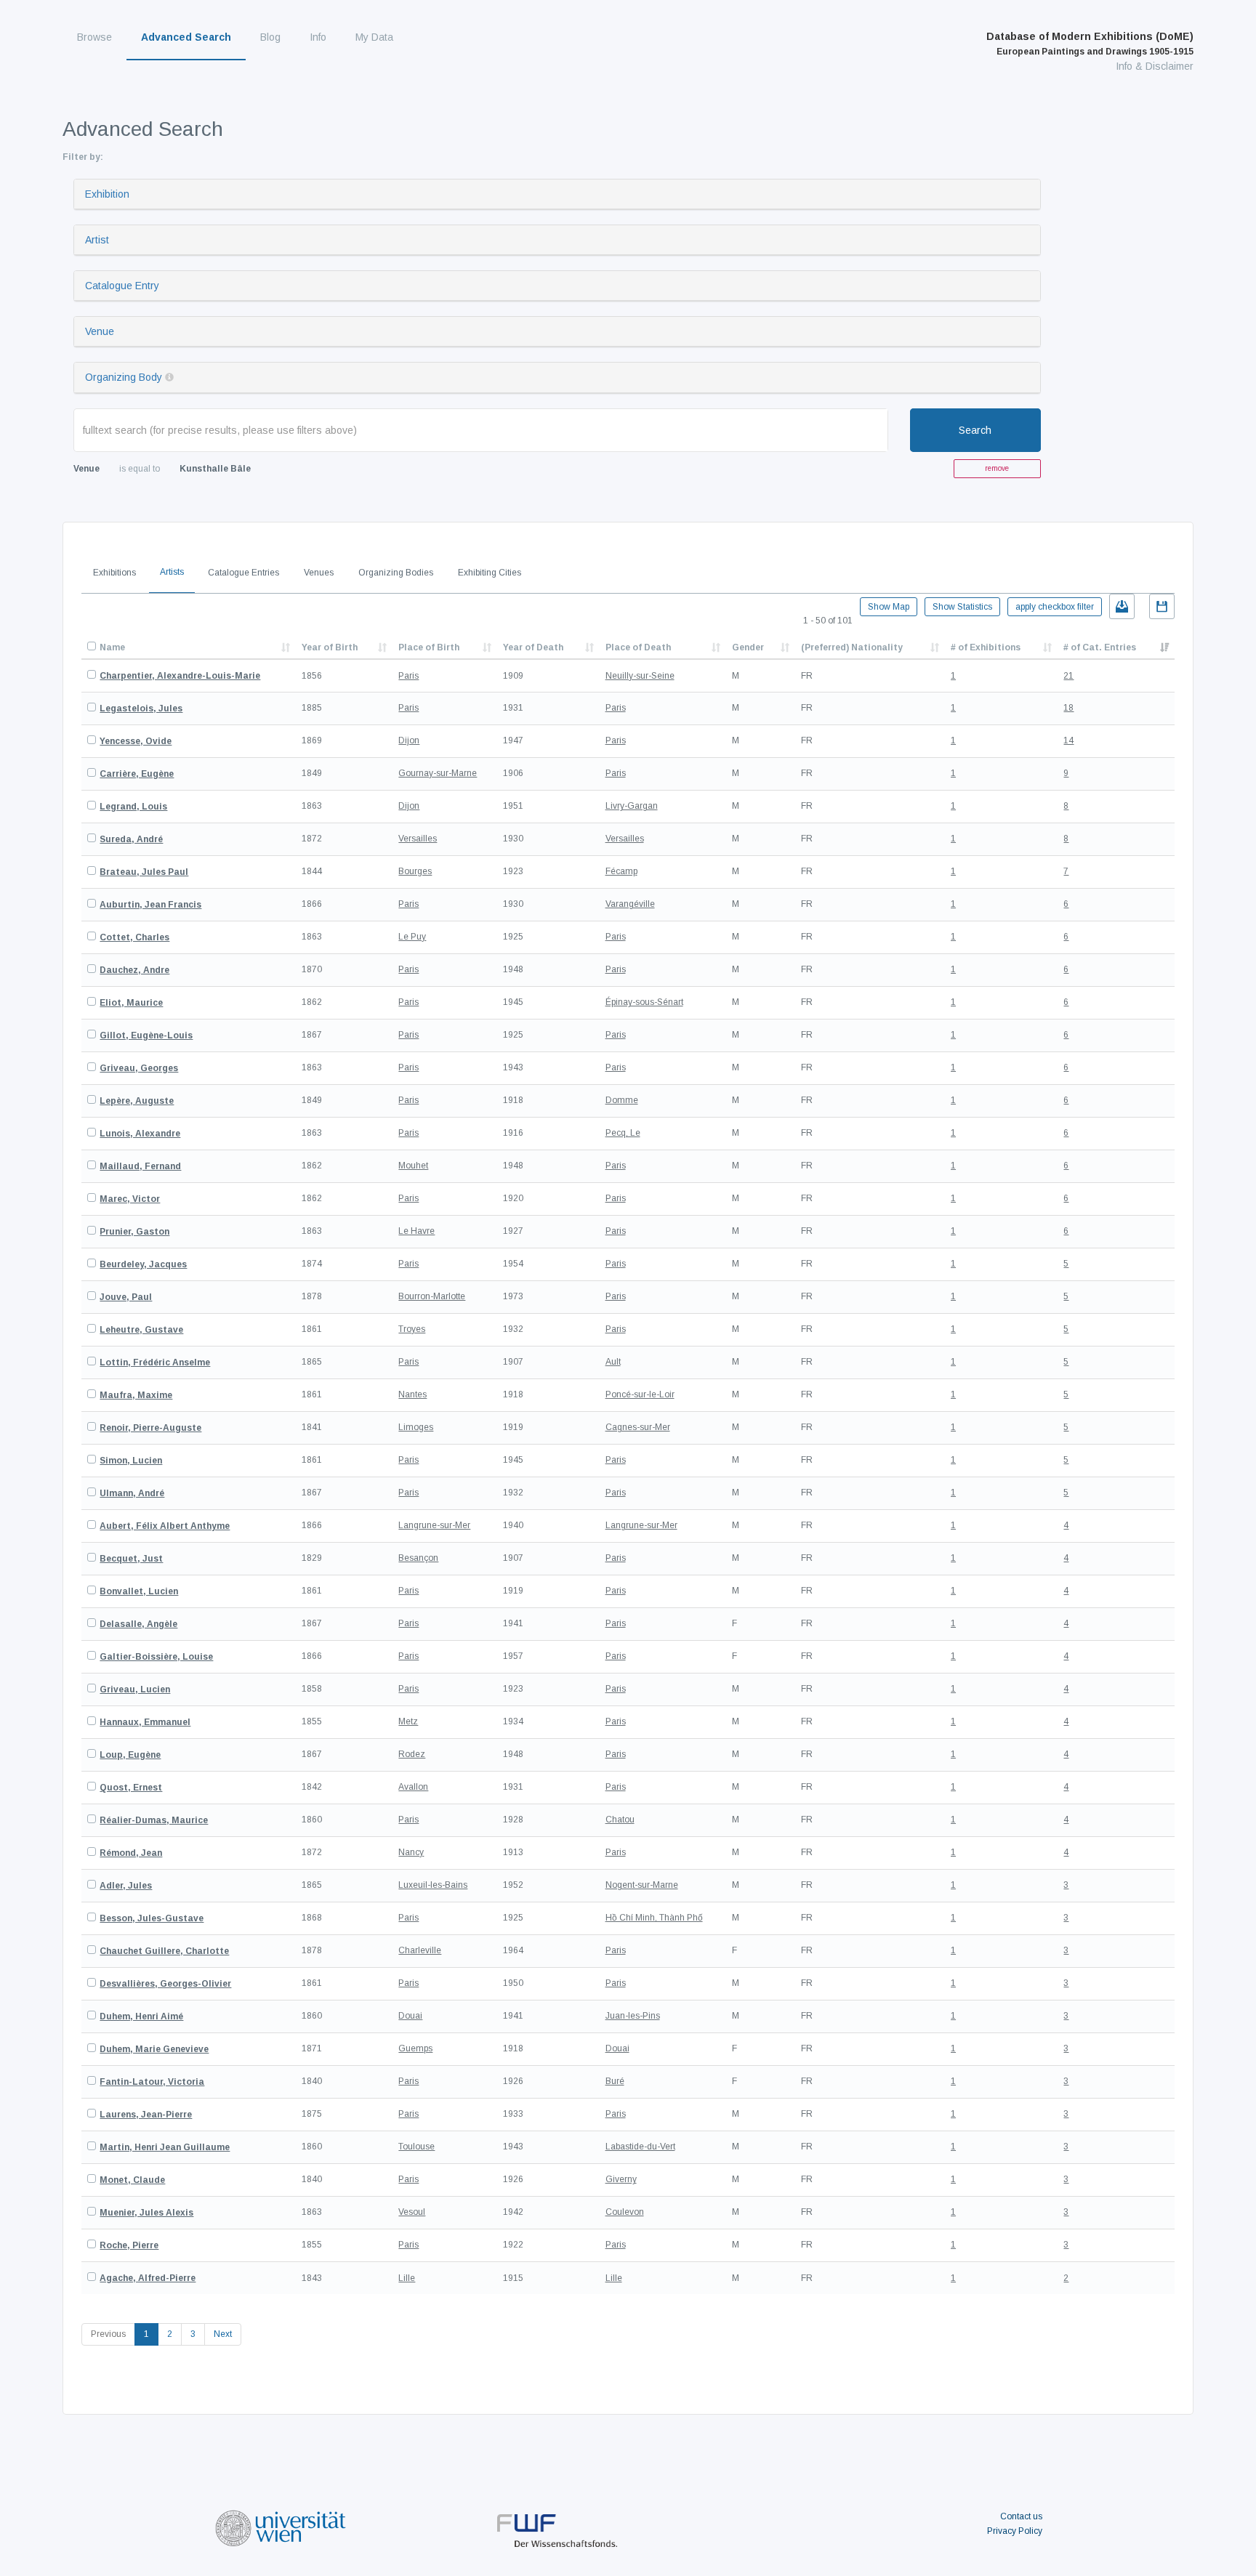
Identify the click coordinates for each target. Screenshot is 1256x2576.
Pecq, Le (623, 1133)
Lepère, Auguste (137, 1101)
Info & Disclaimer (1155, 66)
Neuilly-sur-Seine (640, 676)
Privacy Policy (1015, 2531)
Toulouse (416, 2147)
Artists (172, 572)
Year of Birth (330, 647)
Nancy (411, 1852)
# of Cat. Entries (1100, 647)
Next (223, 2334)
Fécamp (621, 871)
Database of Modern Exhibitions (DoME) (1090, 44)
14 (1068, 740)
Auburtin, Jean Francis (150, 905)
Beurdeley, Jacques (143, 1264)
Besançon (418, 1558)
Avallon (413, 1787)
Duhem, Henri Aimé (141, 2016)
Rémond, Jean (131, 1853)
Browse (94, 37)
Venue (100, 331)
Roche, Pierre (129, 2245)
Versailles (418, 839)
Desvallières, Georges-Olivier (165, 1984)
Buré (615, 2081)
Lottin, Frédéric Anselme (155, 1362)
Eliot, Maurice (131, 1003)
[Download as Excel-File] (1122, 606)
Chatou (620, 1820)
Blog (270, 37)
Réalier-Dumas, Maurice (154, 1820)
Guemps (415, 2048)
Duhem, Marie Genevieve (154, 2049)
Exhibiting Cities (490, 573)
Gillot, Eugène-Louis (146, 1035)
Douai (410, 2016)
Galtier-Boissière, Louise (156, 1657)
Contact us (1021, 2516)
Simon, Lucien (131, 1461)
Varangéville (630, 904)
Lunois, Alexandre (140, 1134)
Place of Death (638, 647)
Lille (407, 2278)
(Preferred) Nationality (852, 647)
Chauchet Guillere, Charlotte (164, 1951)
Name (112, 647)
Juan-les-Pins (633, 2016)
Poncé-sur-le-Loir (640, 1394)
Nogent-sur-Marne (642, 1885)
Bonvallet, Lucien (139, 1591)
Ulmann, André (132, 1493)
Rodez (412, 1754)
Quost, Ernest (131, 1788)
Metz (408, 1721)
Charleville (420, 1950)
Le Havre (416, 1231)
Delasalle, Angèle (138, 1624)
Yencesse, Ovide (136, 741)
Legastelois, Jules (141, 708)
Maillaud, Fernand (140, 1166)
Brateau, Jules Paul (144, 872)
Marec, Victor (130, 1199)
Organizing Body (124, 377)
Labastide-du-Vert (640, 2147)
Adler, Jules (126, 1886)
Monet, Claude (132, 2180)
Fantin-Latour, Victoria (152, 2082)
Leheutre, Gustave (141, 1330)
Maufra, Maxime (136, 1395)
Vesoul (412, 2212)
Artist (97, 240)
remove (997, 468)
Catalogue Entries (243, 573)
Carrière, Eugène (137, 774)
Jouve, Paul (126, 1297)
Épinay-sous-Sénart (644, 1002)
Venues (319, 573)
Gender (748, 647)
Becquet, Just (131, 1559)
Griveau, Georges (139, 1068)
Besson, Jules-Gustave (152, 1918)
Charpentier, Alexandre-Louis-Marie (180, 676)
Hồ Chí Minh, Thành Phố (654, 1918)
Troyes (412, 1329)
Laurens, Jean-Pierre (146, 2115)
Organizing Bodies (396, 573)
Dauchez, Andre (134, 970)
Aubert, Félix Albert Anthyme (165, 1526)
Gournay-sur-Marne (438, 773)
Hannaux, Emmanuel (145, 1722)
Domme (622, 1100)
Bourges (415, 871)
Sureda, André (131, 839)
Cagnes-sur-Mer (638, 1427)
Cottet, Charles (134, 937)
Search (975, 430)
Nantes (412, 1394)
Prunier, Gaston (134, 1232)
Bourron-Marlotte (432, 1296)
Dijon (409, 740)
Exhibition (107, 194)
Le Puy (412, 937)
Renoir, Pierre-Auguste (150, 1428)
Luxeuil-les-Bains (433, 1885)
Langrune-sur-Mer (434, 1525)
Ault (613, 1362)
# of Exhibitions (986, 647)
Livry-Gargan (632, 806)
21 (1068, 676)
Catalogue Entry (122, 286)
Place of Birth (429, 647)
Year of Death (533, 647)
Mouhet (413, 1166)
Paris (408, 676)
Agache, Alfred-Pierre (148, 2278)
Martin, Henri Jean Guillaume (165, 2147)
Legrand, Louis (133, 807)
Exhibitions (114, 573)
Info (318, 37)
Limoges (416, 1427)
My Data (374, 37)
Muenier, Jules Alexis (146, 2213)
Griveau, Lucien (135, 1689)
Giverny (621, 2179)
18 (1068, 708)
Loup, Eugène (130, 1755)
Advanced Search (186, 37)
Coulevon (625, 2212)
